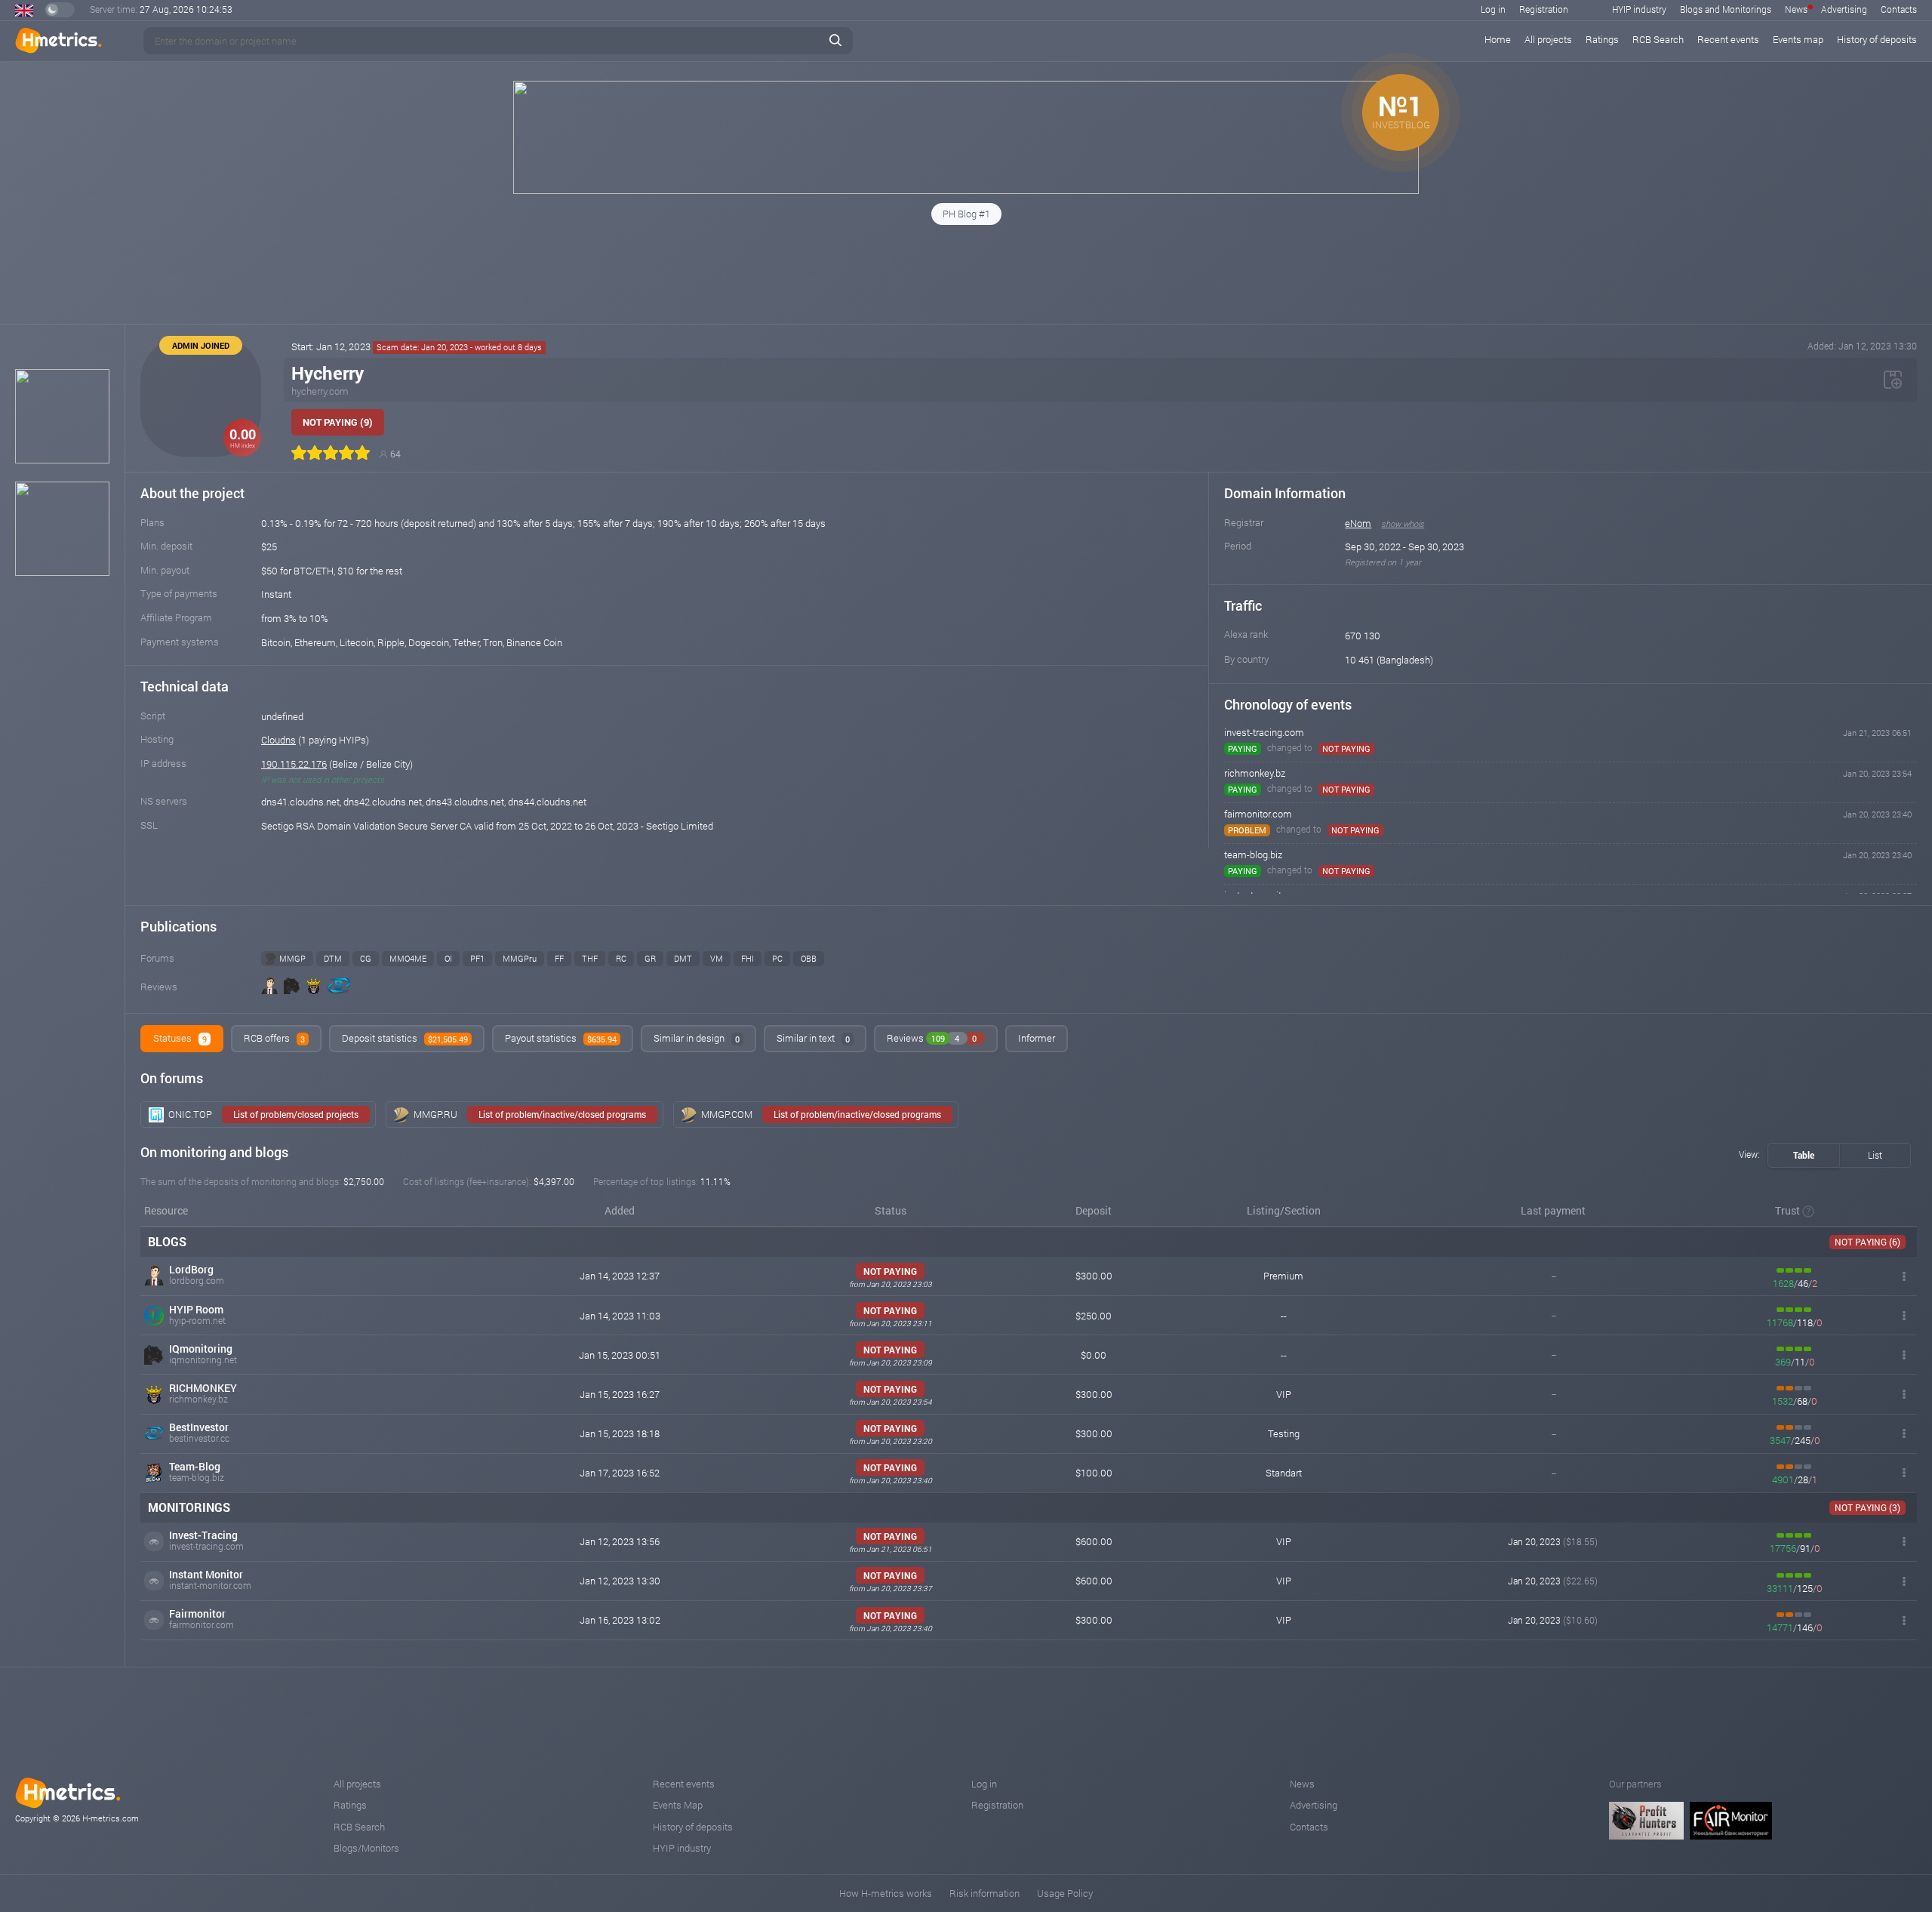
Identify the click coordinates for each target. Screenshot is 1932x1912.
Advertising (1844, 9)
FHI (748, 958)
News (1796, 9)
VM (717, 958)
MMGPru (520, 958)
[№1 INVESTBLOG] (966, 190)
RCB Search (1658, 39)
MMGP (292, 958)
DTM (333, 958)
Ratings (1602, 39)
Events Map (678, 1805)
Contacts (1899, 9)
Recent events (1728, 39)
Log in (1493, 9)
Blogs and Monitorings (1726, 9)
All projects (1548, 39)
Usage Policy (1065, 1893)
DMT (683, 958)
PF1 (477, 958)
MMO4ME (408, 958)
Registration (1544, 9)
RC (621, 958)
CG (366, 958)
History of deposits (1877, 39)
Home (1498, 39)
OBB (809, 958)
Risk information (984, 1893)
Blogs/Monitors (366, 1848)
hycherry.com (320, 391)
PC (777, 958)
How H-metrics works (886, 1893)
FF (559, 958)
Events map (1798, 39)
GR (650, 958)
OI (448, 958)
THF (590, 958)
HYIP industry (1639, 9)
